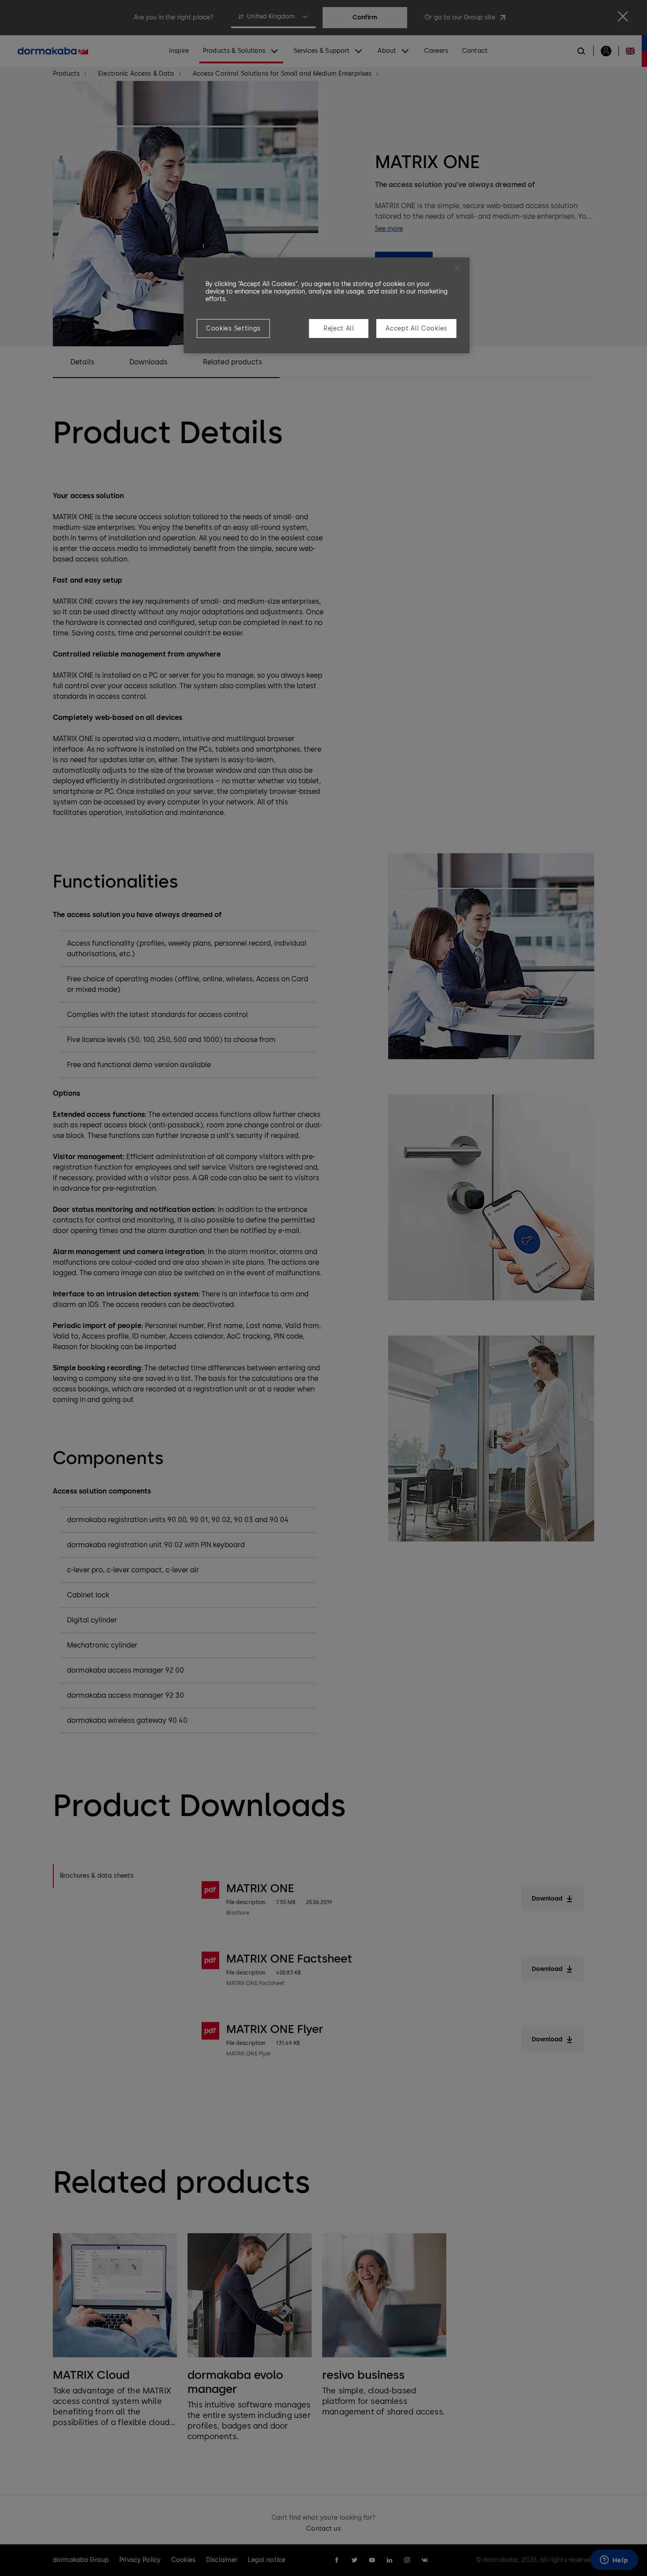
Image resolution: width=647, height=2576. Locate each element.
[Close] (457, 268)
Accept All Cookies (416, 328)
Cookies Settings (233, 328)
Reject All (339, 328)
